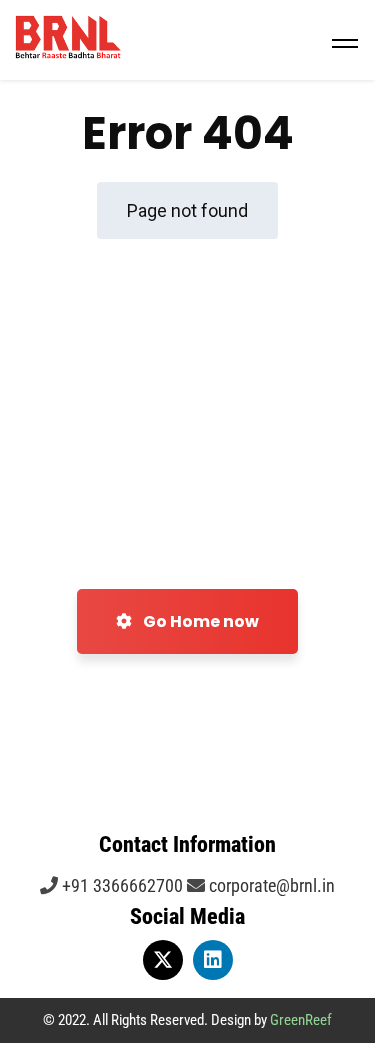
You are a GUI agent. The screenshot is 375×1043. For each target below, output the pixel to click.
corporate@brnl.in (270, 885)
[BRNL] (187, 40)
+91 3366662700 (120, 885)
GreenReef (301, 1020)
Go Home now (199, 621)
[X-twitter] (163, 960)
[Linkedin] (213, 960)
